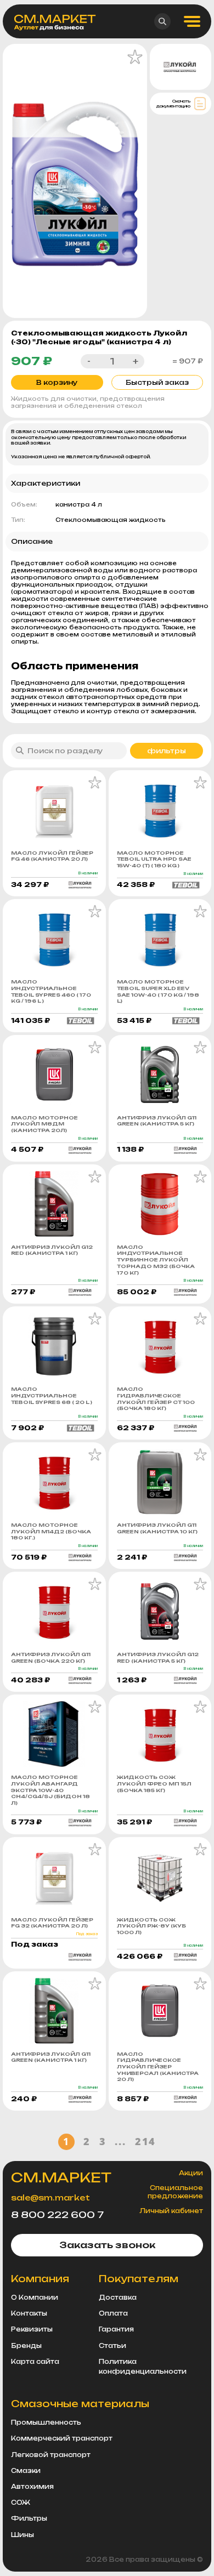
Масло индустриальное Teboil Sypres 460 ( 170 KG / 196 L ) (51, 991)
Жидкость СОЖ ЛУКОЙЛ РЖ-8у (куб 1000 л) (151, 1926)
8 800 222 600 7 (57, 2215)
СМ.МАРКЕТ (61, 2177)
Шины (22, 2535)
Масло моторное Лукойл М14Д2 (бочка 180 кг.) (51, 1531)
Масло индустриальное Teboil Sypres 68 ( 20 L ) (52, 1395)
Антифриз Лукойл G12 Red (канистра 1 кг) (52, 1250)
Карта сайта (35, 2362)
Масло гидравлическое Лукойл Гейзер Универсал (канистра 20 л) (158, 2067)
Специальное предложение (175, 2192)
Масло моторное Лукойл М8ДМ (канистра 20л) (44, 1124)
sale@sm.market (50, 2197)
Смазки (26, 2471)
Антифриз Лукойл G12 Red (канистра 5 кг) (158, 1657)
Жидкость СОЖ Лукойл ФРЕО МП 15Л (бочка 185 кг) (154, 1783)
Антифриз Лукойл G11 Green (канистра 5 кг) (157, 1121)
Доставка (118, 2298)
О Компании (35, 2298)
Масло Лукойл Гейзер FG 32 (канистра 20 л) (52, 1923)
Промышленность (46, 2423)
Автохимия (32, 2487)
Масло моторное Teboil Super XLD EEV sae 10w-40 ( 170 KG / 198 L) (158, 991)
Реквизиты (32, 2329)
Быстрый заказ (157, 382)
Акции (191, 2173)
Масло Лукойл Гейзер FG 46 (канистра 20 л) (52, 856)
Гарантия (116, 2329)
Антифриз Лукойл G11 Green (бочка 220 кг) (51, 1657)
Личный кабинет (171, 2211)
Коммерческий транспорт (62, 2438)
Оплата (113, 2313)
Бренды (26, 2346)
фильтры (167, 751)
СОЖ (21, 2503)
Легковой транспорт (51, 2455)
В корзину (57, 382)
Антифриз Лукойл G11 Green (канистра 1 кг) (51, 2057)
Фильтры (29, 2518)
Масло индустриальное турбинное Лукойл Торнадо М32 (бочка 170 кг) (156, 1260)
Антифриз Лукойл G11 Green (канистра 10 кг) (157, 1528)
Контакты (29, 2313)
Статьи (112, 2346)
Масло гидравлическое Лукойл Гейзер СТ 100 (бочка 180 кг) (156, 1398)
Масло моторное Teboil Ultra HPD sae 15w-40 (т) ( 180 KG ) (154, 859)
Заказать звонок (107, 2245)
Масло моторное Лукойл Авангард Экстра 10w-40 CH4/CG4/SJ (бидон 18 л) (50, 1790)
